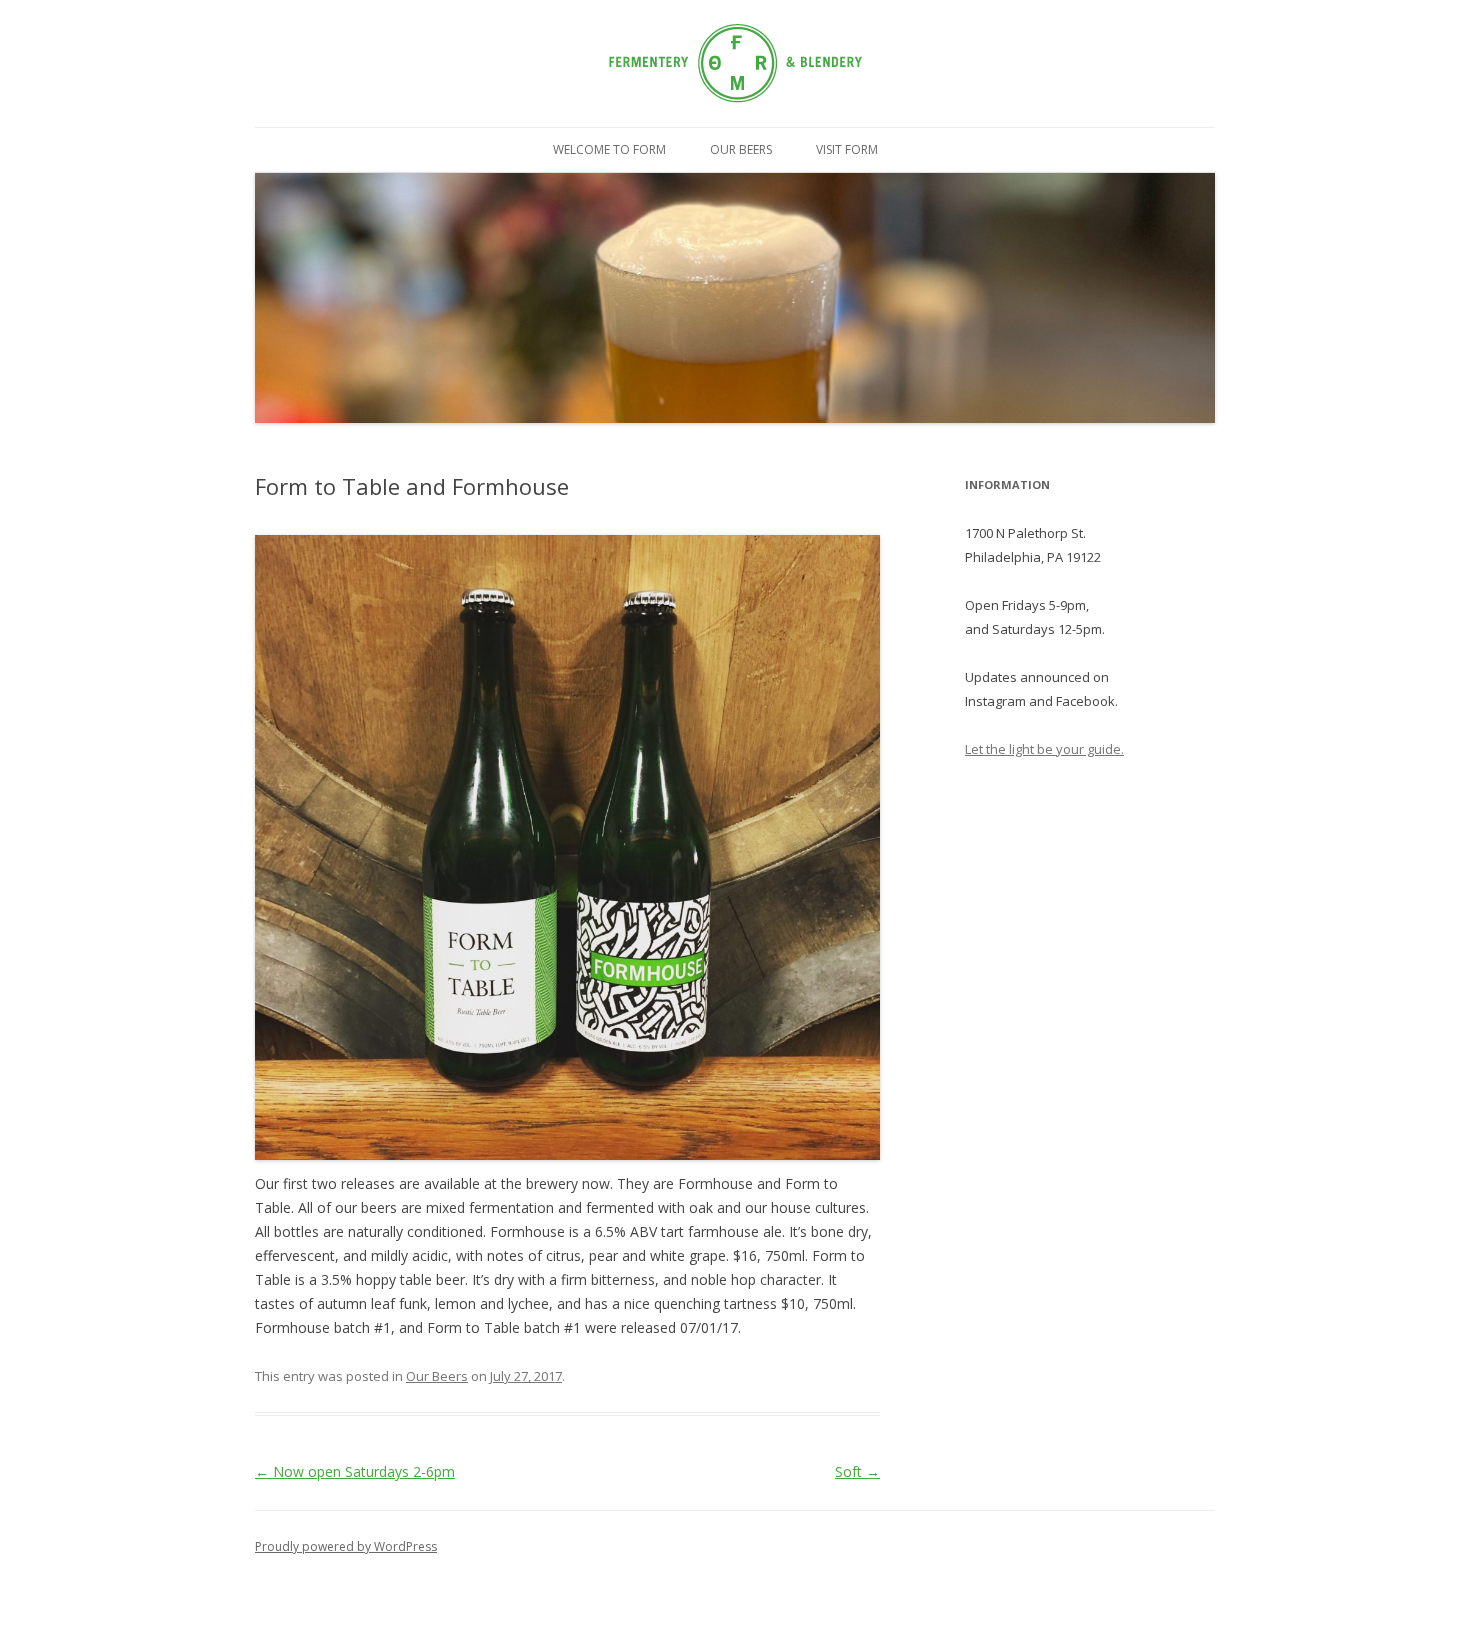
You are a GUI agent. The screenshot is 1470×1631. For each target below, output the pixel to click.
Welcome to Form (609, 149)
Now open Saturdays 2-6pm (355, 1471)
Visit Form (847, 149)
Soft (857, 1471)
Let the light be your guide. (1044, 749)
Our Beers (741, 149)
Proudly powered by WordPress (346, 1546)
